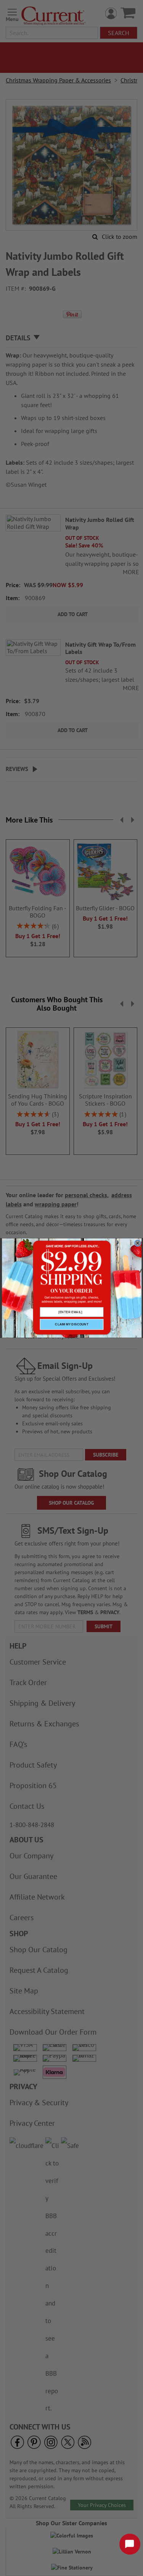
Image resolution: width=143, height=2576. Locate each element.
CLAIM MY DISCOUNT (71, 1324)
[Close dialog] (137, 1243)
